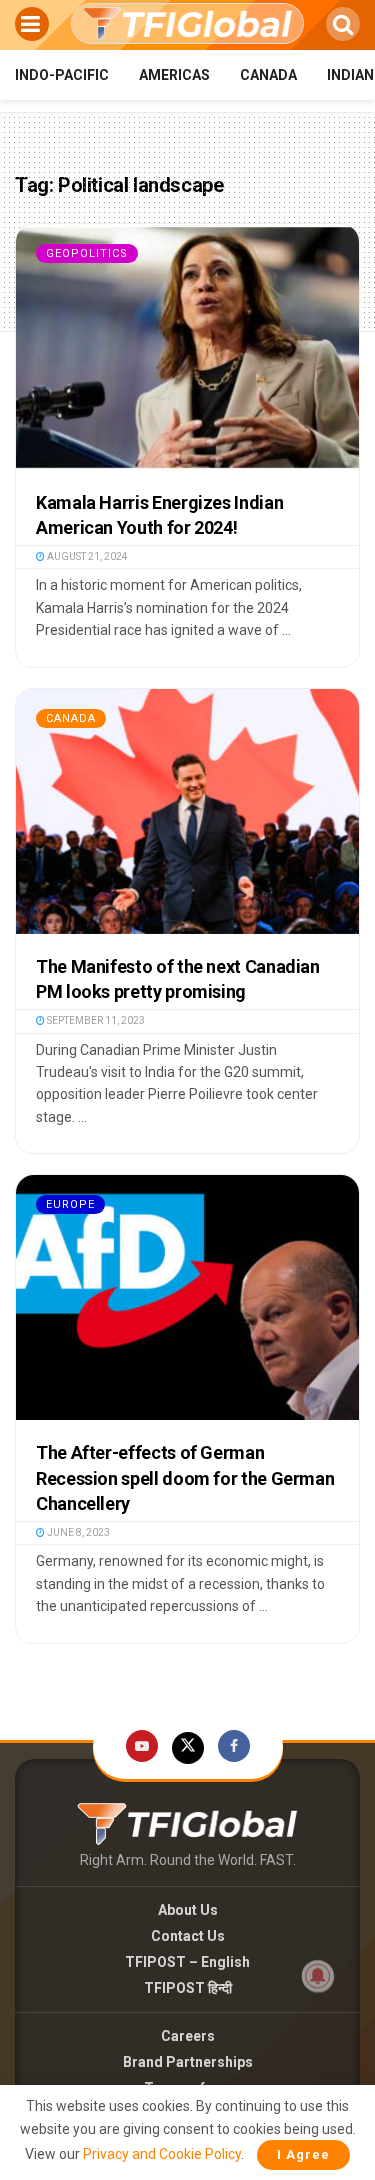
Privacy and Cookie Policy (162, 2154)
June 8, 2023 (77, 1532)
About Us (188, 1910)
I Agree (303, 2154)
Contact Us (188, 1936)
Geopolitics (87, 253)
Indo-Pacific (62, 75)
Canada (268, 75)
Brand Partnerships (188, 2062)
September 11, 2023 (95, 1020)
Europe (70, 1204)
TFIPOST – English (187, 1962)
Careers (188, 2036)
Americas (174, 75)
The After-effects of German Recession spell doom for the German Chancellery (185, 1477)
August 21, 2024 (86, 556)
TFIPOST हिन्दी (188, 1988)
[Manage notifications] (318, 1976)
